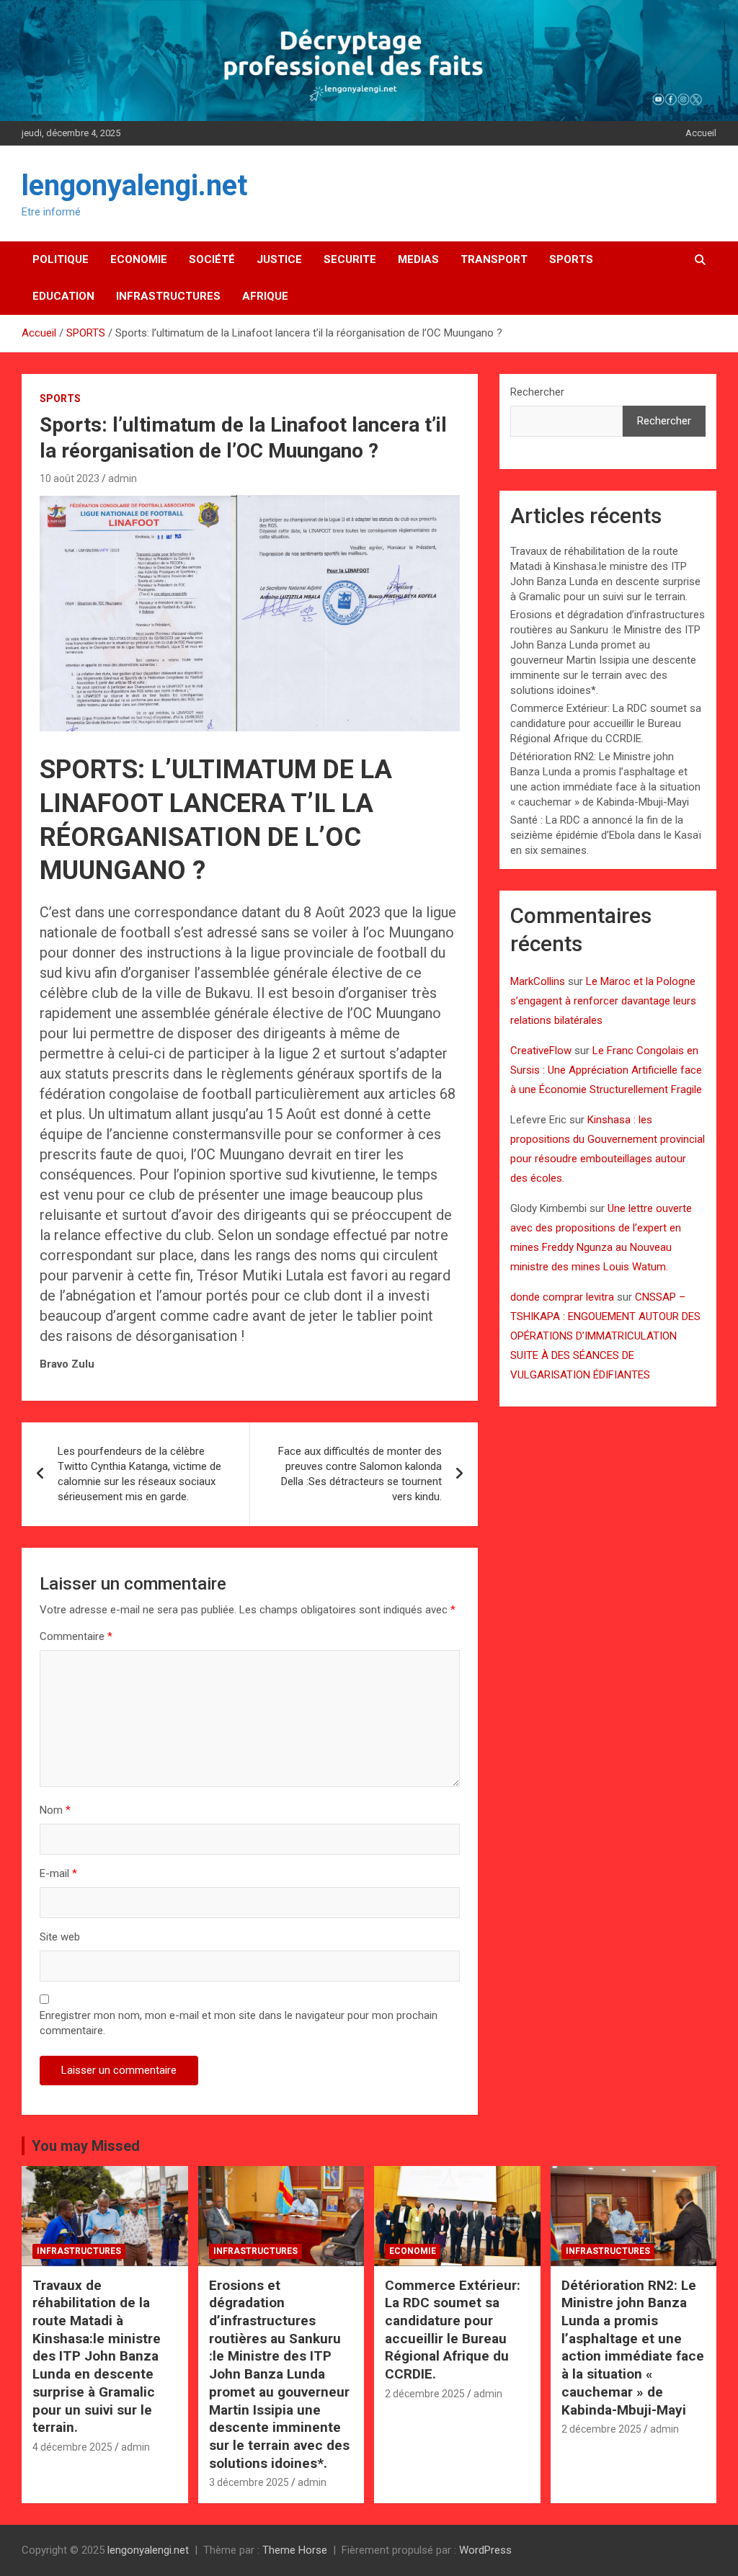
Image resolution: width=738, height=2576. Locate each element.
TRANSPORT (494, 259)
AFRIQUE (265, 296)
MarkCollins (538, 981)
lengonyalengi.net (134, 186)
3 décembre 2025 (249, 2482)
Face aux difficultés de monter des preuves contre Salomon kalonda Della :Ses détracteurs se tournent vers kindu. (360, 1474)
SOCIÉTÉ (212, 259)
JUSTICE (279, 259)
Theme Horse (295, 2550)
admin (123, 478)
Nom (55, 1810)
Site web (60, 1937)
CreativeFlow (541, 1051)
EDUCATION (63, 296)
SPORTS (571, 259)
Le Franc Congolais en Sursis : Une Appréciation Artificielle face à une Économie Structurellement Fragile (606, 1070)
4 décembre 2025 (72, 2447)
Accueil (701, 133)
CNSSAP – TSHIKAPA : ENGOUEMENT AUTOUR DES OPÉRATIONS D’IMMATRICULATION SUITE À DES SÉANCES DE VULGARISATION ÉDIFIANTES (605, 1336)
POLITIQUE (61, 259)
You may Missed (86, 2146)
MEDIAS (418, 259)
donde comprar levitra (562, 1297)
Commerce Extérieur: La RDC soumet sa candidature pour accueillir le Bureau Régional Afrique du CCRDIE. (606, 723)
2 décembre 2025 (425, 2394)
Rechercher (537, 392)
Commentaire (76, 1636)
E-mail (58, 1873)
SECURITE (350, 259)
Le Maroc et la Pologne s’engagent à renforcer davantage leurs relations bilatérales (603, 1001)
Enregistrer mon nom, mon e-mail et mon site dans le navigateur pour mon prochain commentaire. (239, 2023)
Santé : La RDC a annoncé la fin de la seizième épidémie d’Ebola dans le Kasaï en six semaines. (606, 835)
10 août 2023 (70, 478)
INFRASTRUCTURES (168, 296)
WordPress (485, 2550)
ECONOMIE (139, 259)
